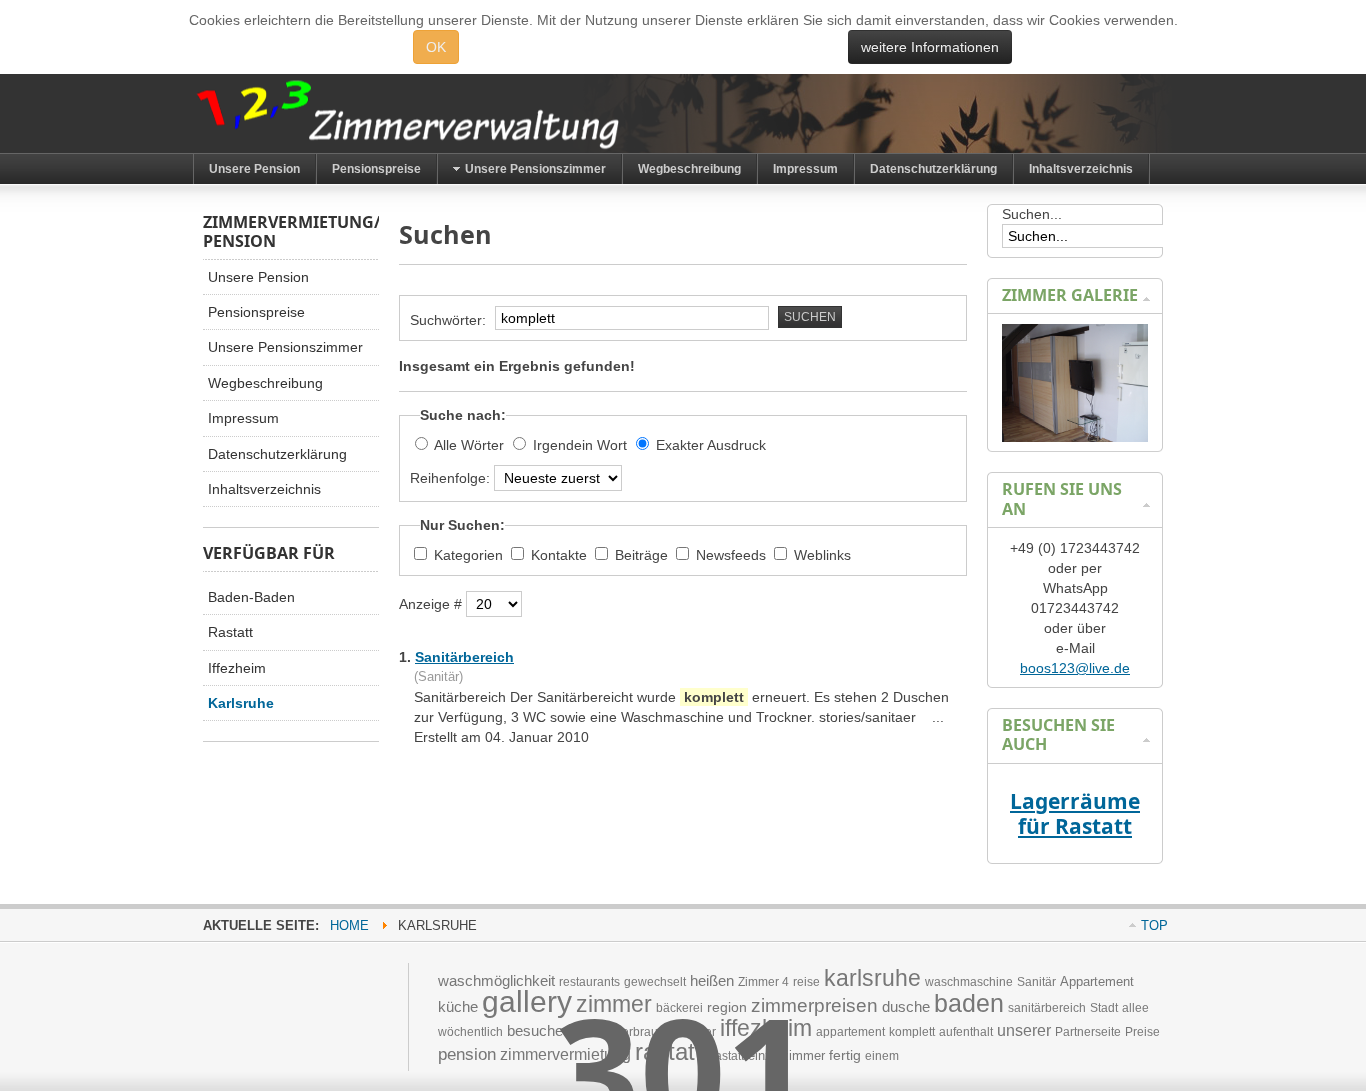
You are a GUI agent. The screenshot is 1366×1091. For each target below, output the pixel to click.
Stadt (1104, 1008)
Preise (1142, 1032)
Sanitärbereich (464, 657)
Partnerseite (1088, 1032)
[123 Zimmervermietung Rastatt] (443, 113)
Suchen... (1032, 214)
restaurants (589, 982)
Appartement (1097, 981)
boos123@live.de (1075, 668)
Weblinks (822, 555)
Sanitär (1036, 982)
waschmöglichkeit (496, 980)
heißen (712, 980)
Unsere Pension (258, 277)
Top (1154, 925)
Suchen (810, 317)
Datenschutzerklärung (277, 454)
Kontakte (561, 555)
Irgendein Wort (580, 445)
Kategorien (470, 555)
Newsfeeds (733, 555)
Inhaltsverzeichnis (264, 489)
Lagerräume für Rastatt (1075, 813)
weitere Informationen (930, 47)
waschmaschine (969, 982)
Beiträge (643, 555)
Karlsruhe (241, 703)
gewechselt (655, 982)
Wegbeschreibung (265, 383)
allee (1135, 1008)
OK (436, 47)
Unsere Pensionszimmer (285, 347)
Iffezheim (237, 668)
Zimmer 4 (763, 982)
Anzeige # (432, 604)
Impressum (243, 418)
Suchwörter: (450, 320)
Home (349, 925)
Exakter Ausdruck (711, 445)
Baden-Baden (251, 597)
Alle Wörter (469, 445)
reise (806, 982)
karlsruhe (872, 978)
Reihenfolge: (452, 478)
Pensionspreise (256, 312)
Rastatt (230, 632)
